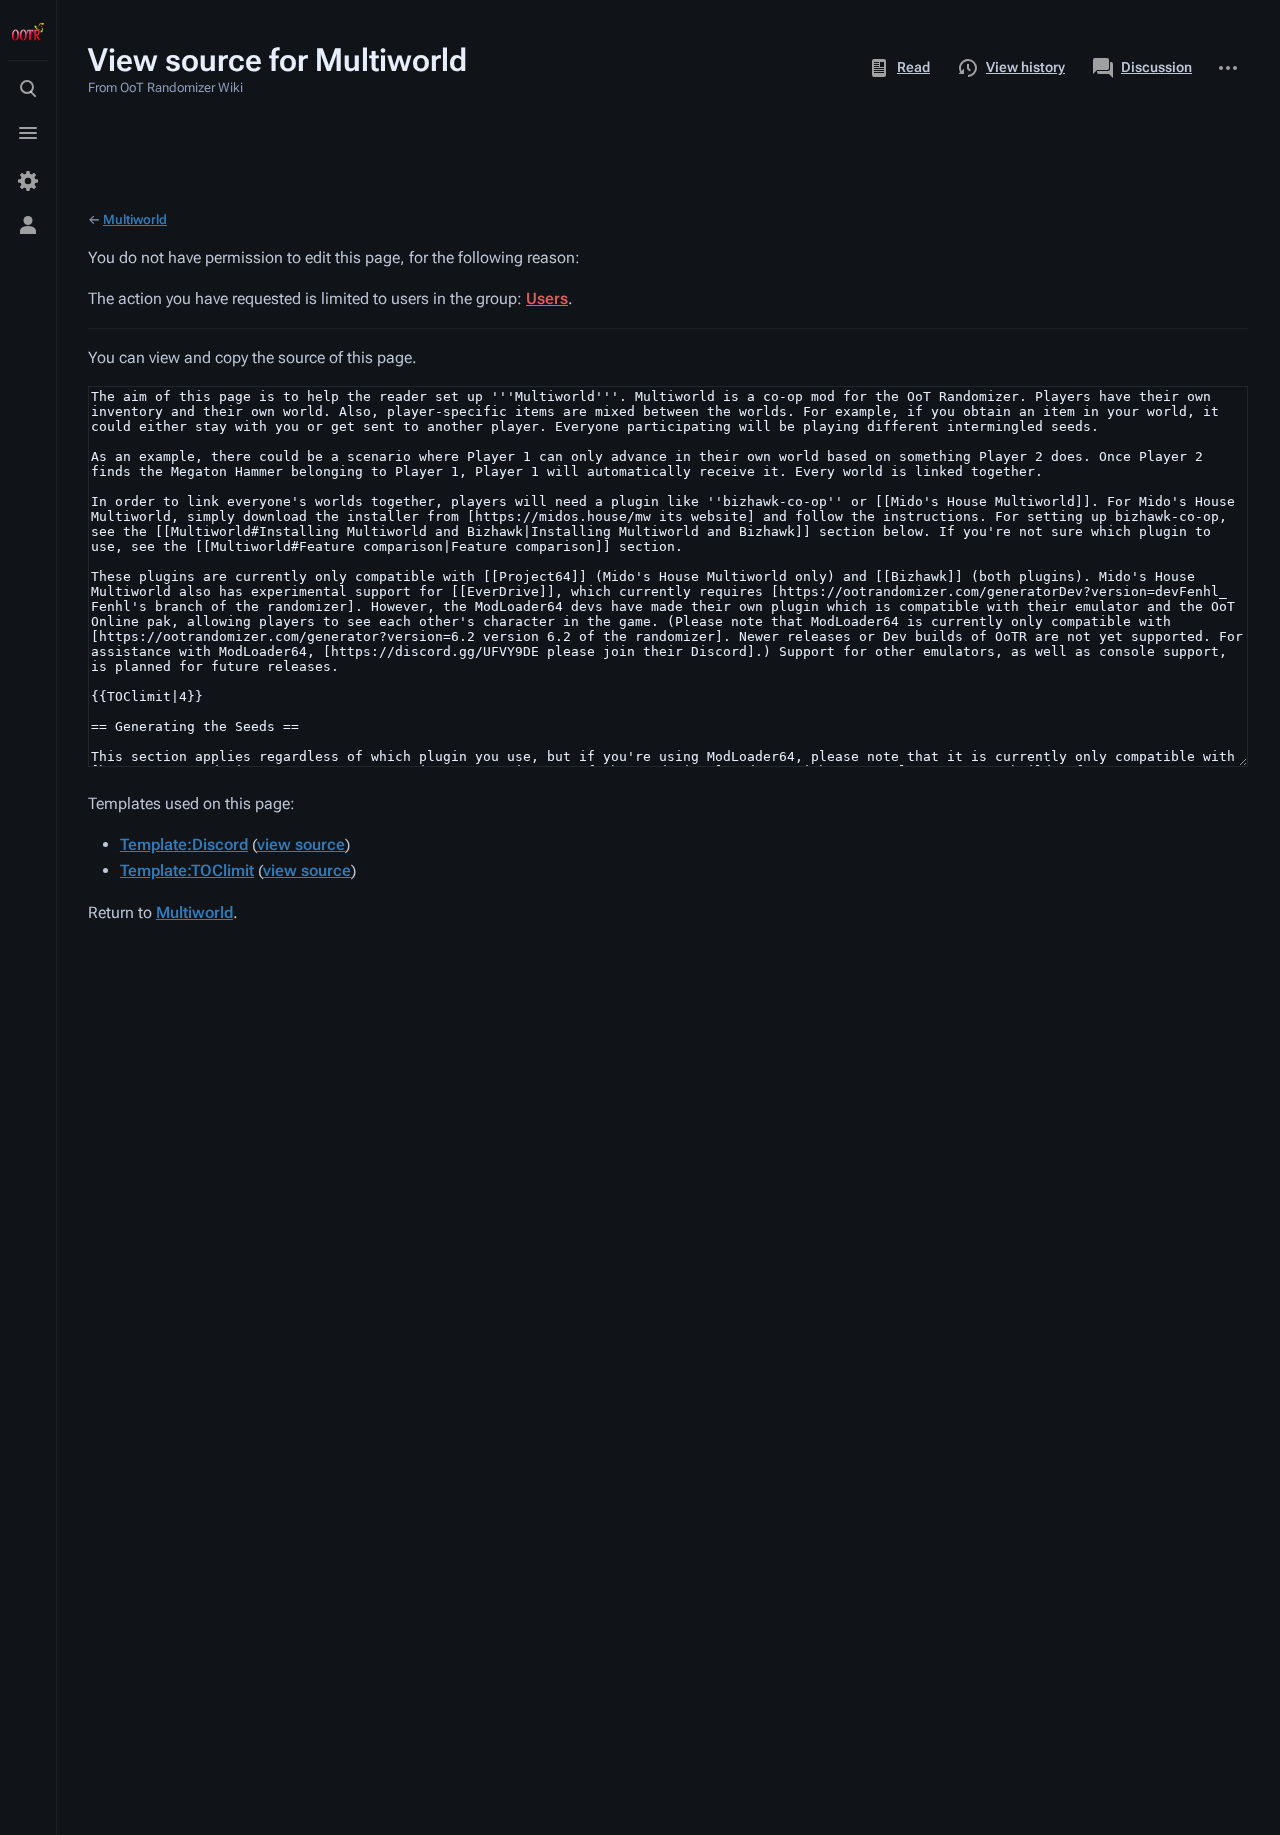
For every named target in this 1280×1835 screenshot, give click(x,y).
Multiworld (135, 219)
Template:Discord (184, 844)
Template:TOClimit (187, 870)
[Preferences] (28, 181)
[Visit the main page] (28, 32)
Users (547, 298)
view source (301, 844)
